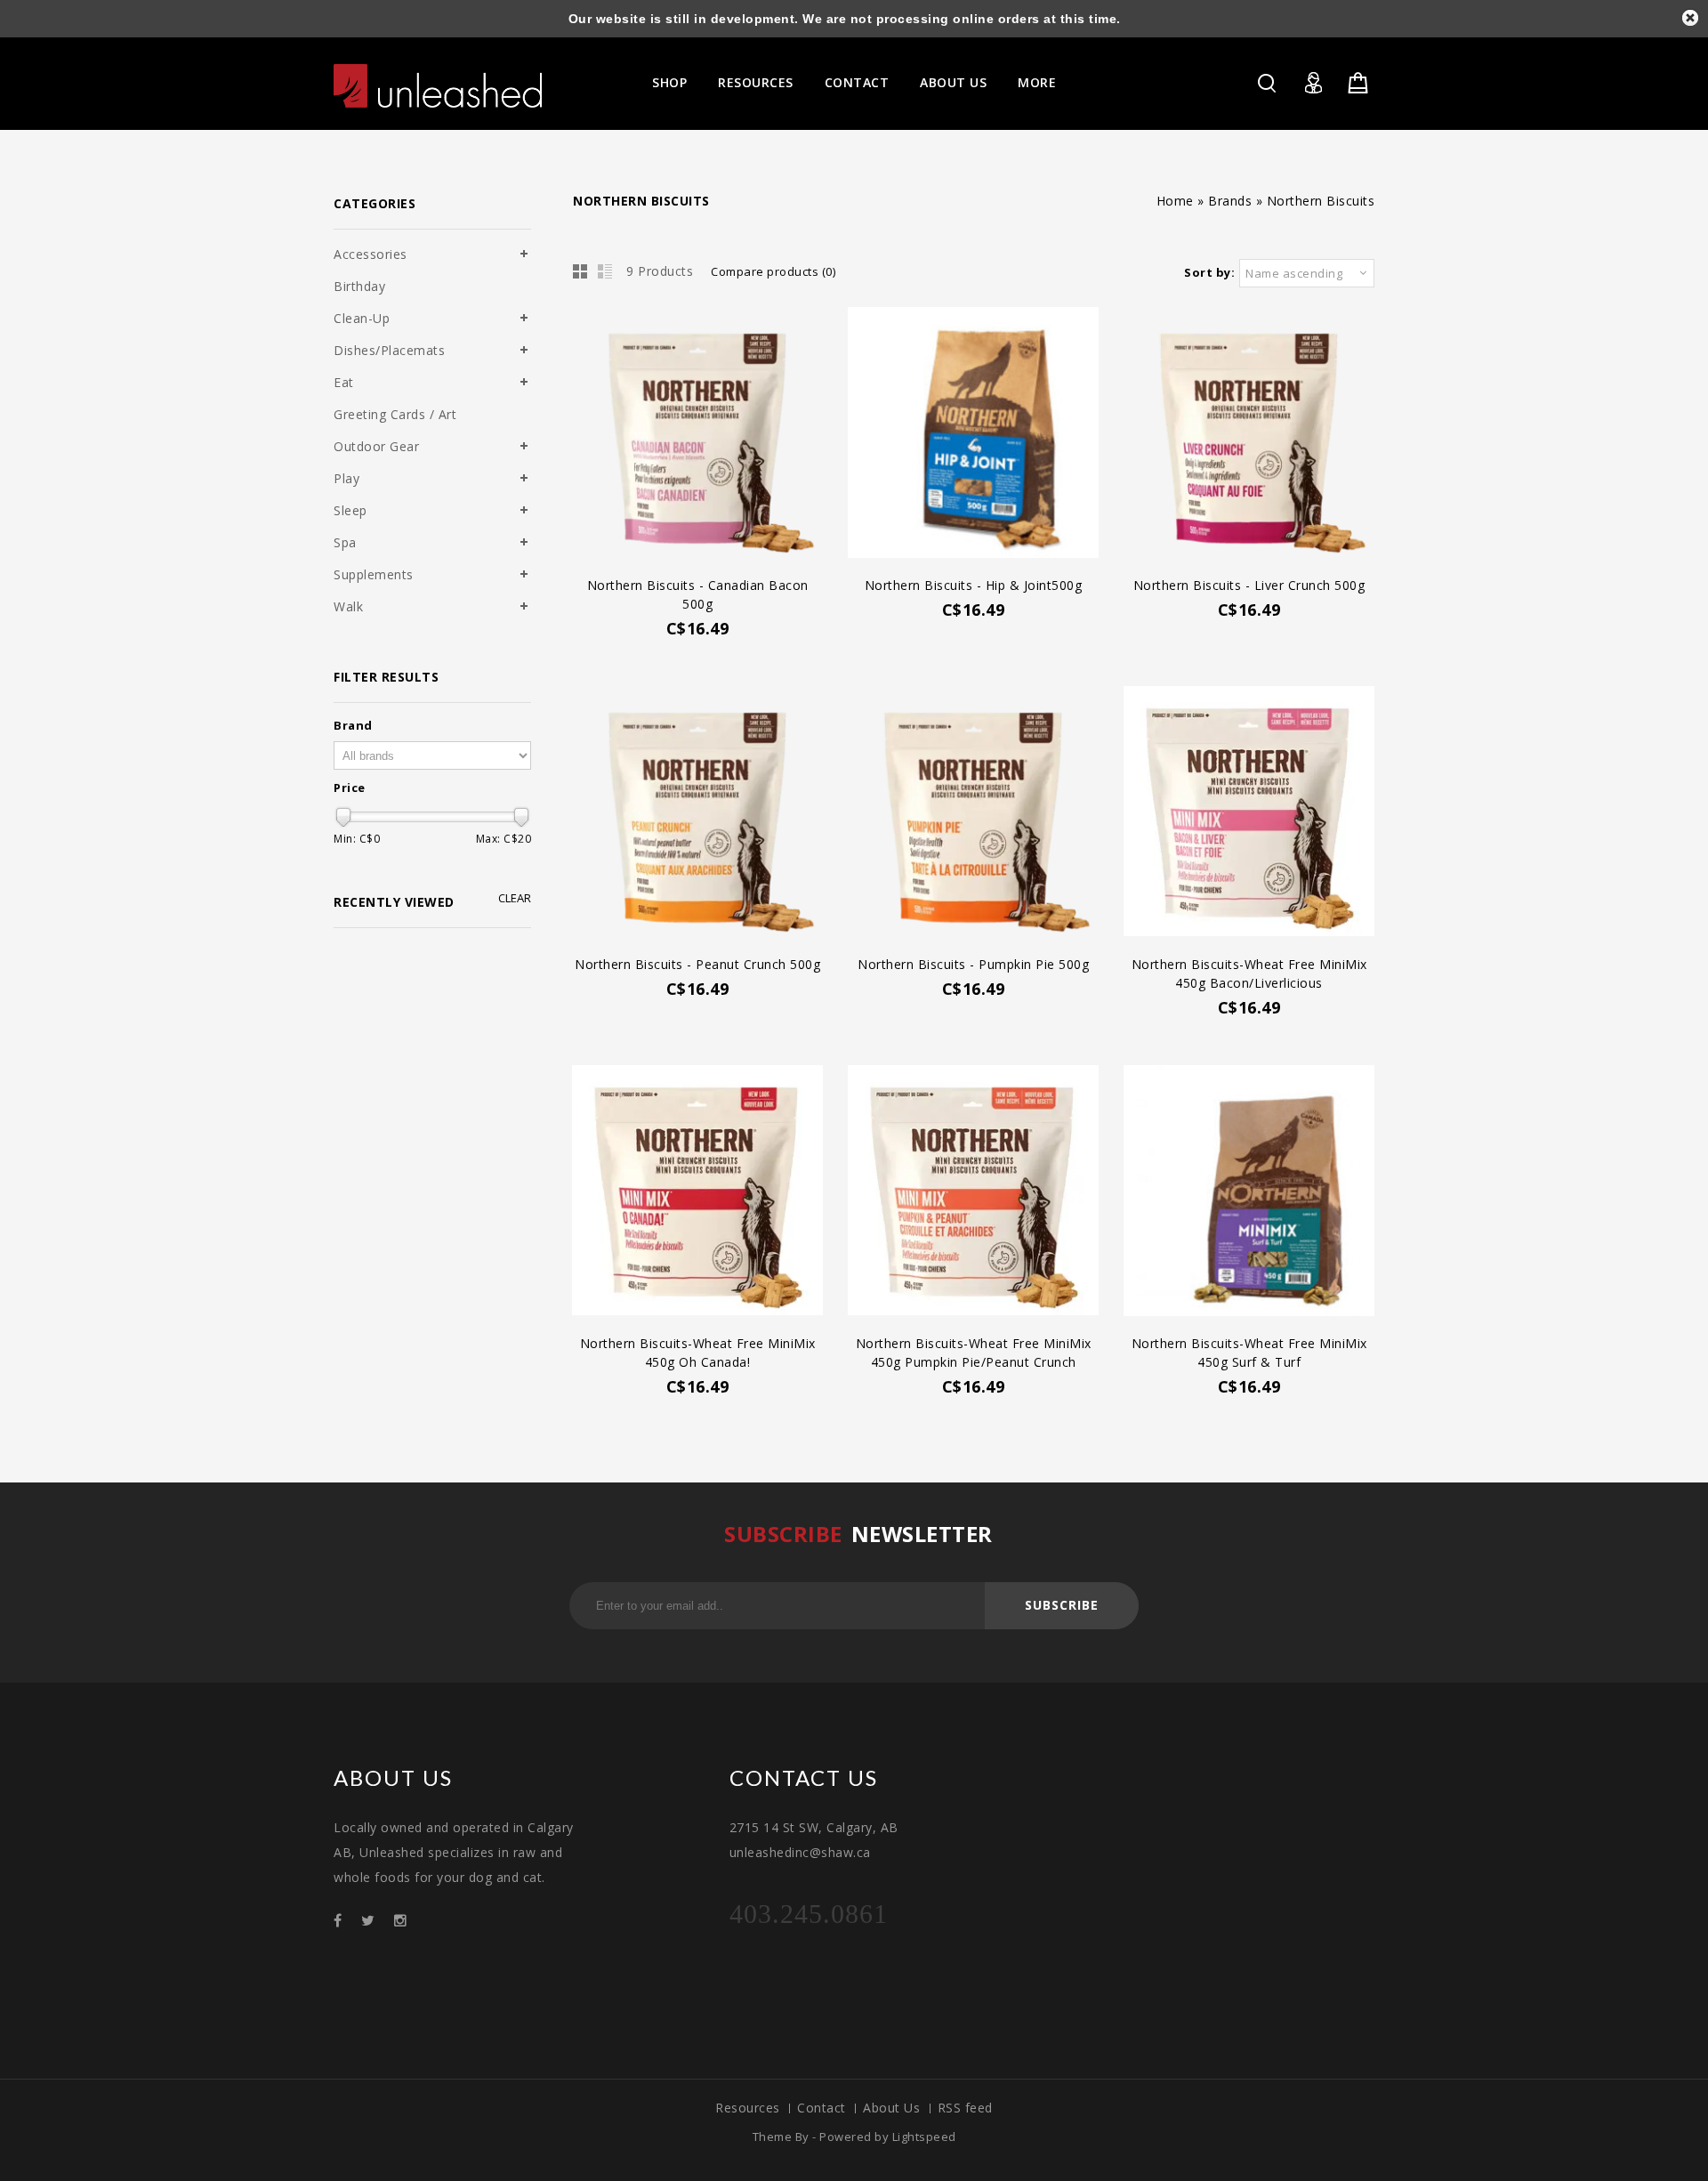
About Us (953, 82)
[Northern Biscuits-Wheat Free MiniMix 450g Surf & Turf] (1249, 1193)
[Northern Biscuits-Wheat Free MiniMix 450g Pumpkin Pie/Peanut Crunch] (973, 1193)
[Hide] (1690, 18)
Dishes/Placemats (389, 350)
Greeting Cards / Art (395, 414)
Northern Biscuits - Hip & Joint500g (974, 585)
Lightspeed (924, 2137)
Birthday (359, 286)
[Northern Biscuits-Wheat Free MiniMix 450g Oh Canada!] (697, 1193)
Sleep (350, 510)
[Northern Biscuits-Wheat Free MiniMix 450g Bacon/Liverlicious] (1249, 814)
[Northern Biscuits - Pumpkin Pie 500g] (973, 814)
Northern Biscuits (1321, 201)
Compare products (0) (773, 271)
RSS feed (965, 2108)
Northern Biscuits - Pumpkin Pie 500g (973, 964)
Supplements (374, 574)
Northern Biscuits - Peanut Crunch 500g (697, 964)
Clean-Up (362, 318)
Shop (669, 82)
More (1037, 82)
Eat (344, 382)
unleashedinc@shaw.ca (800, 1852)
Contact (857, 82)
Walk (348, 606)
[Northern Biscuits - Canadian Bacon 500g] (697, 435)
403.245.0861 (809, 1914)
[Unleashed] (438, 86)
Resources (756, 82)
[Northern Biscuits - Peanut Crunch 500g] (697, 814)
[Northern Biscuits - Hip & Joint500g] (973, 435)
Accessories (371, 254)
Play (346, 478)
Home (1175, 201)
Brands (1230, 201)
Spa (345, 542)
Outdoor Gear (376, 446)
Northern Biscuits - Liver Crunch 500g (1249, 585)
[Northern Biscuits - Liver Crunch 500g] (1249, 435)
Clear (515, 898)
